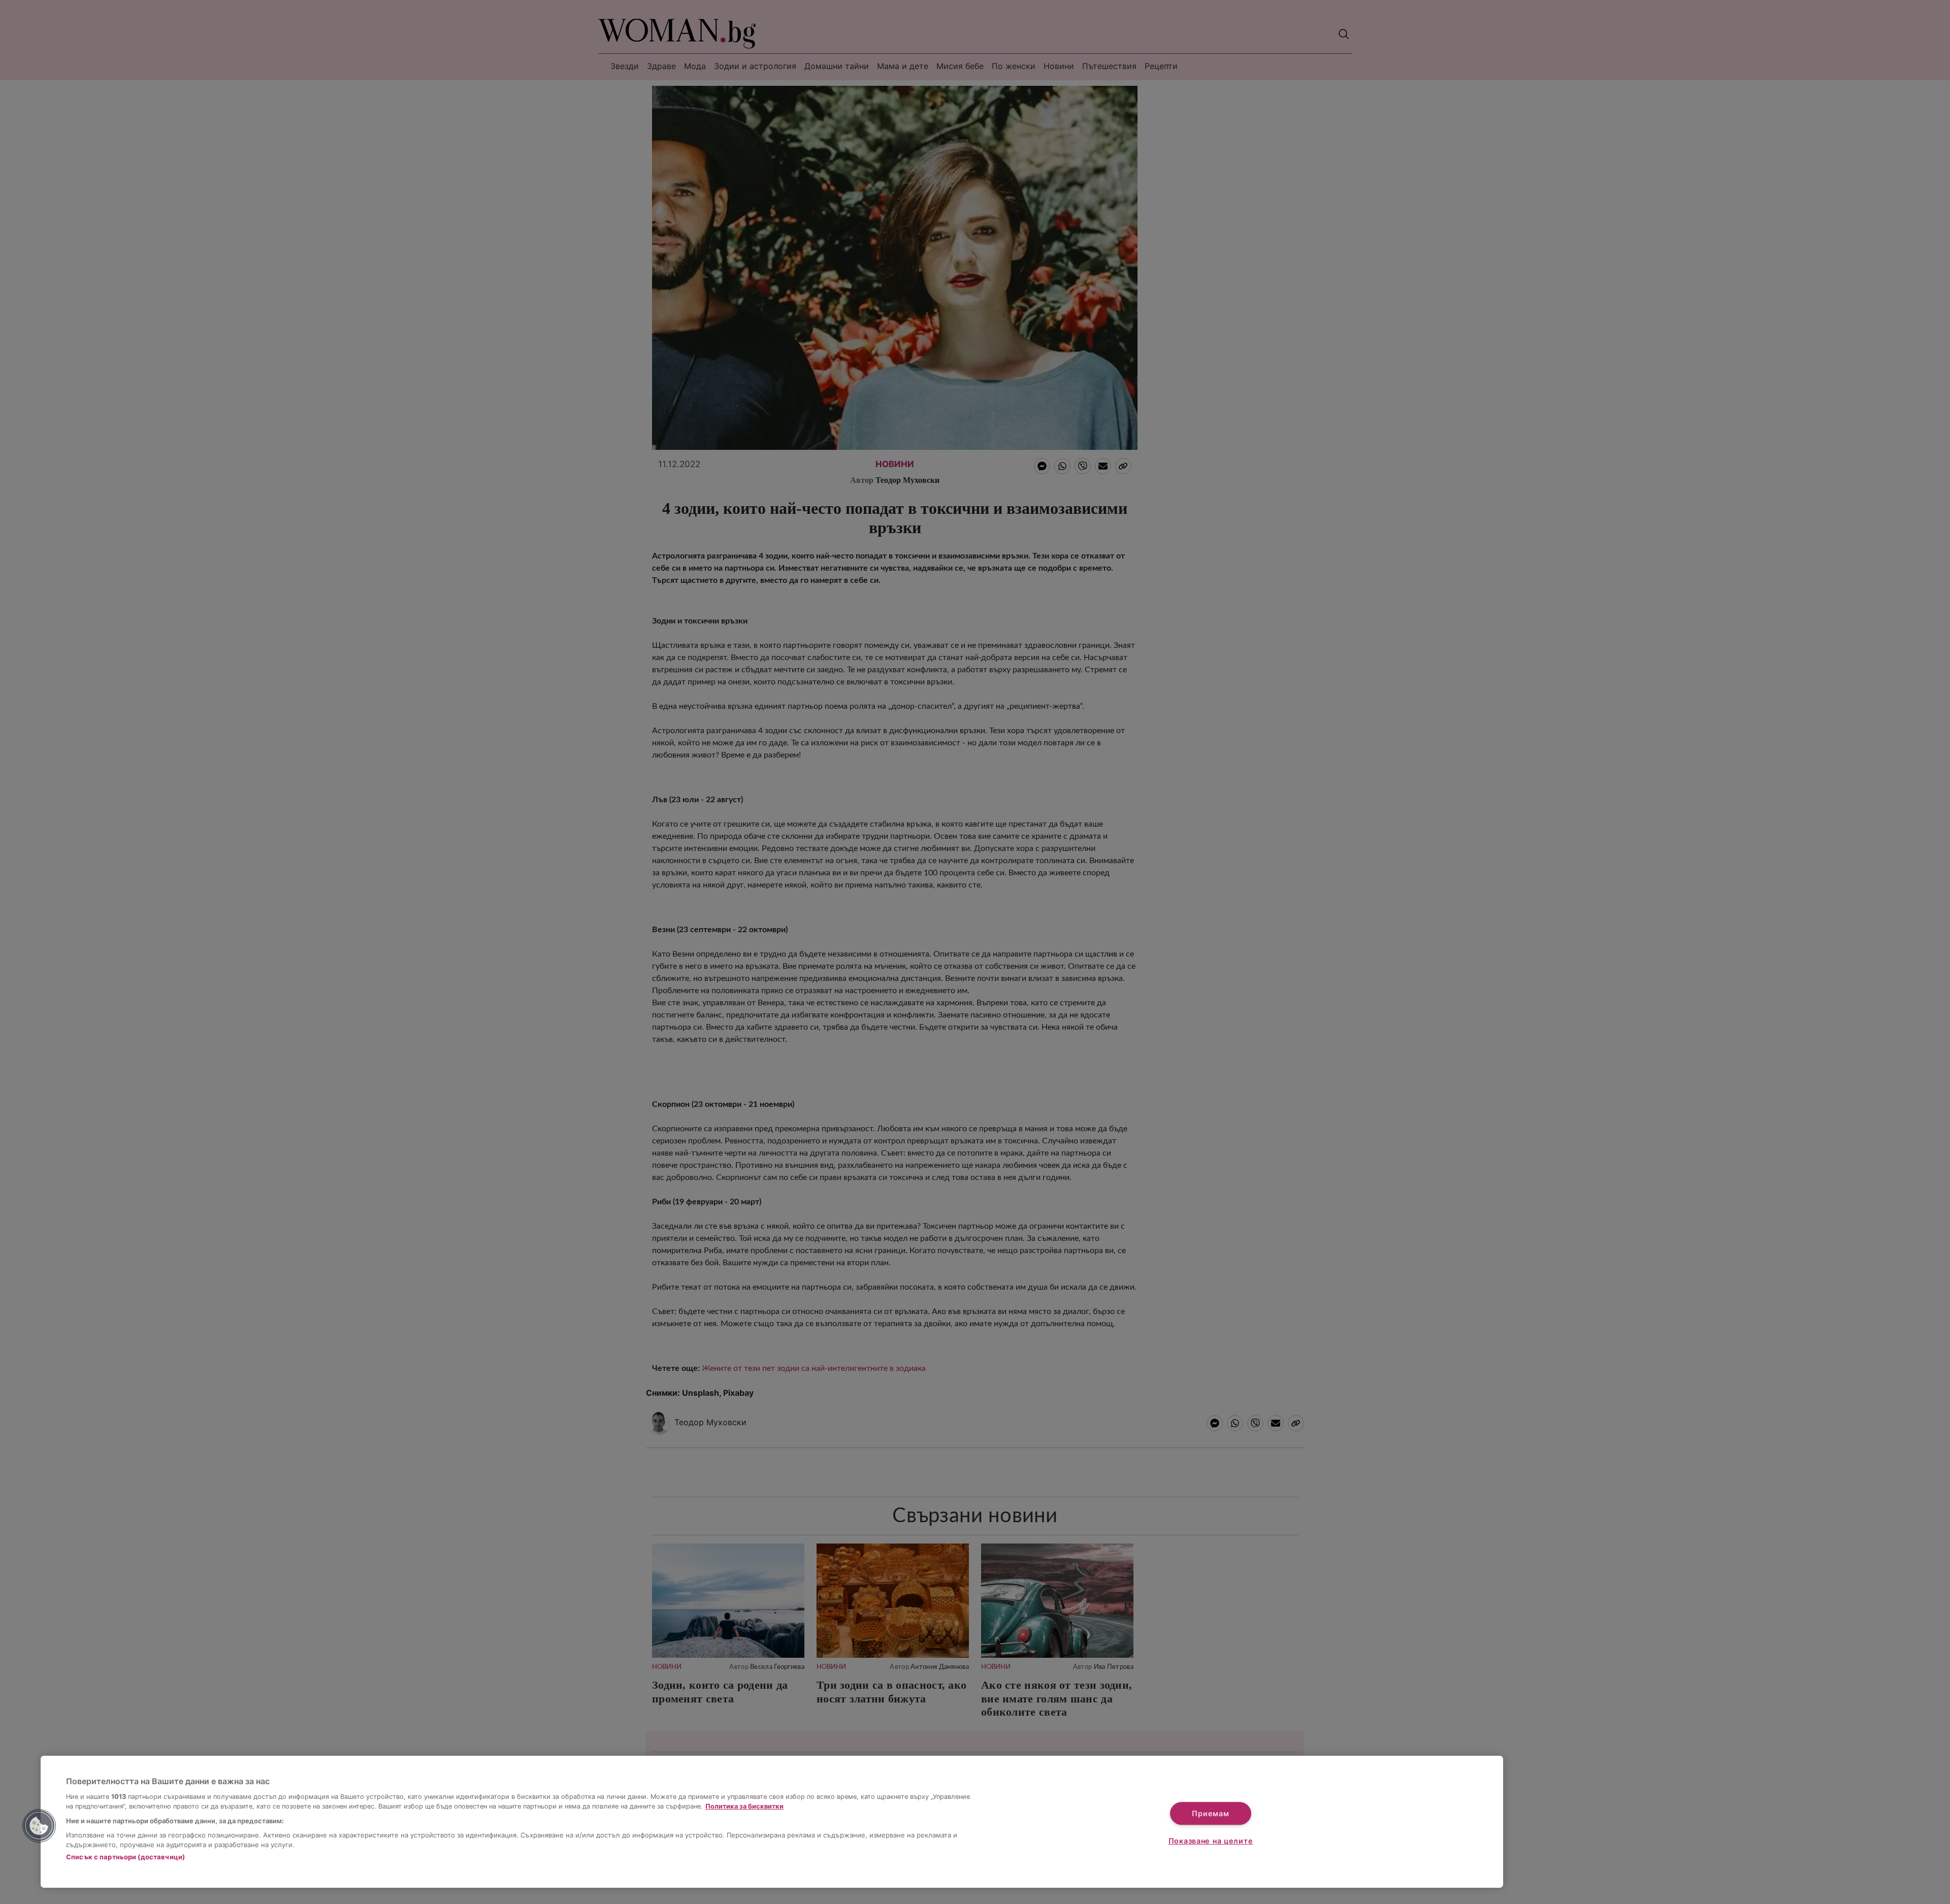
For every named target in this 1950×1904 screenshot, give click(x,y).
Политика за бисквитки (744, 1806)
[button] (39, 1826)
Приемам (1210, 1813)
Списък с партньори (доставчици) (125, 1857)
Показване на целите (1211, 1841)
